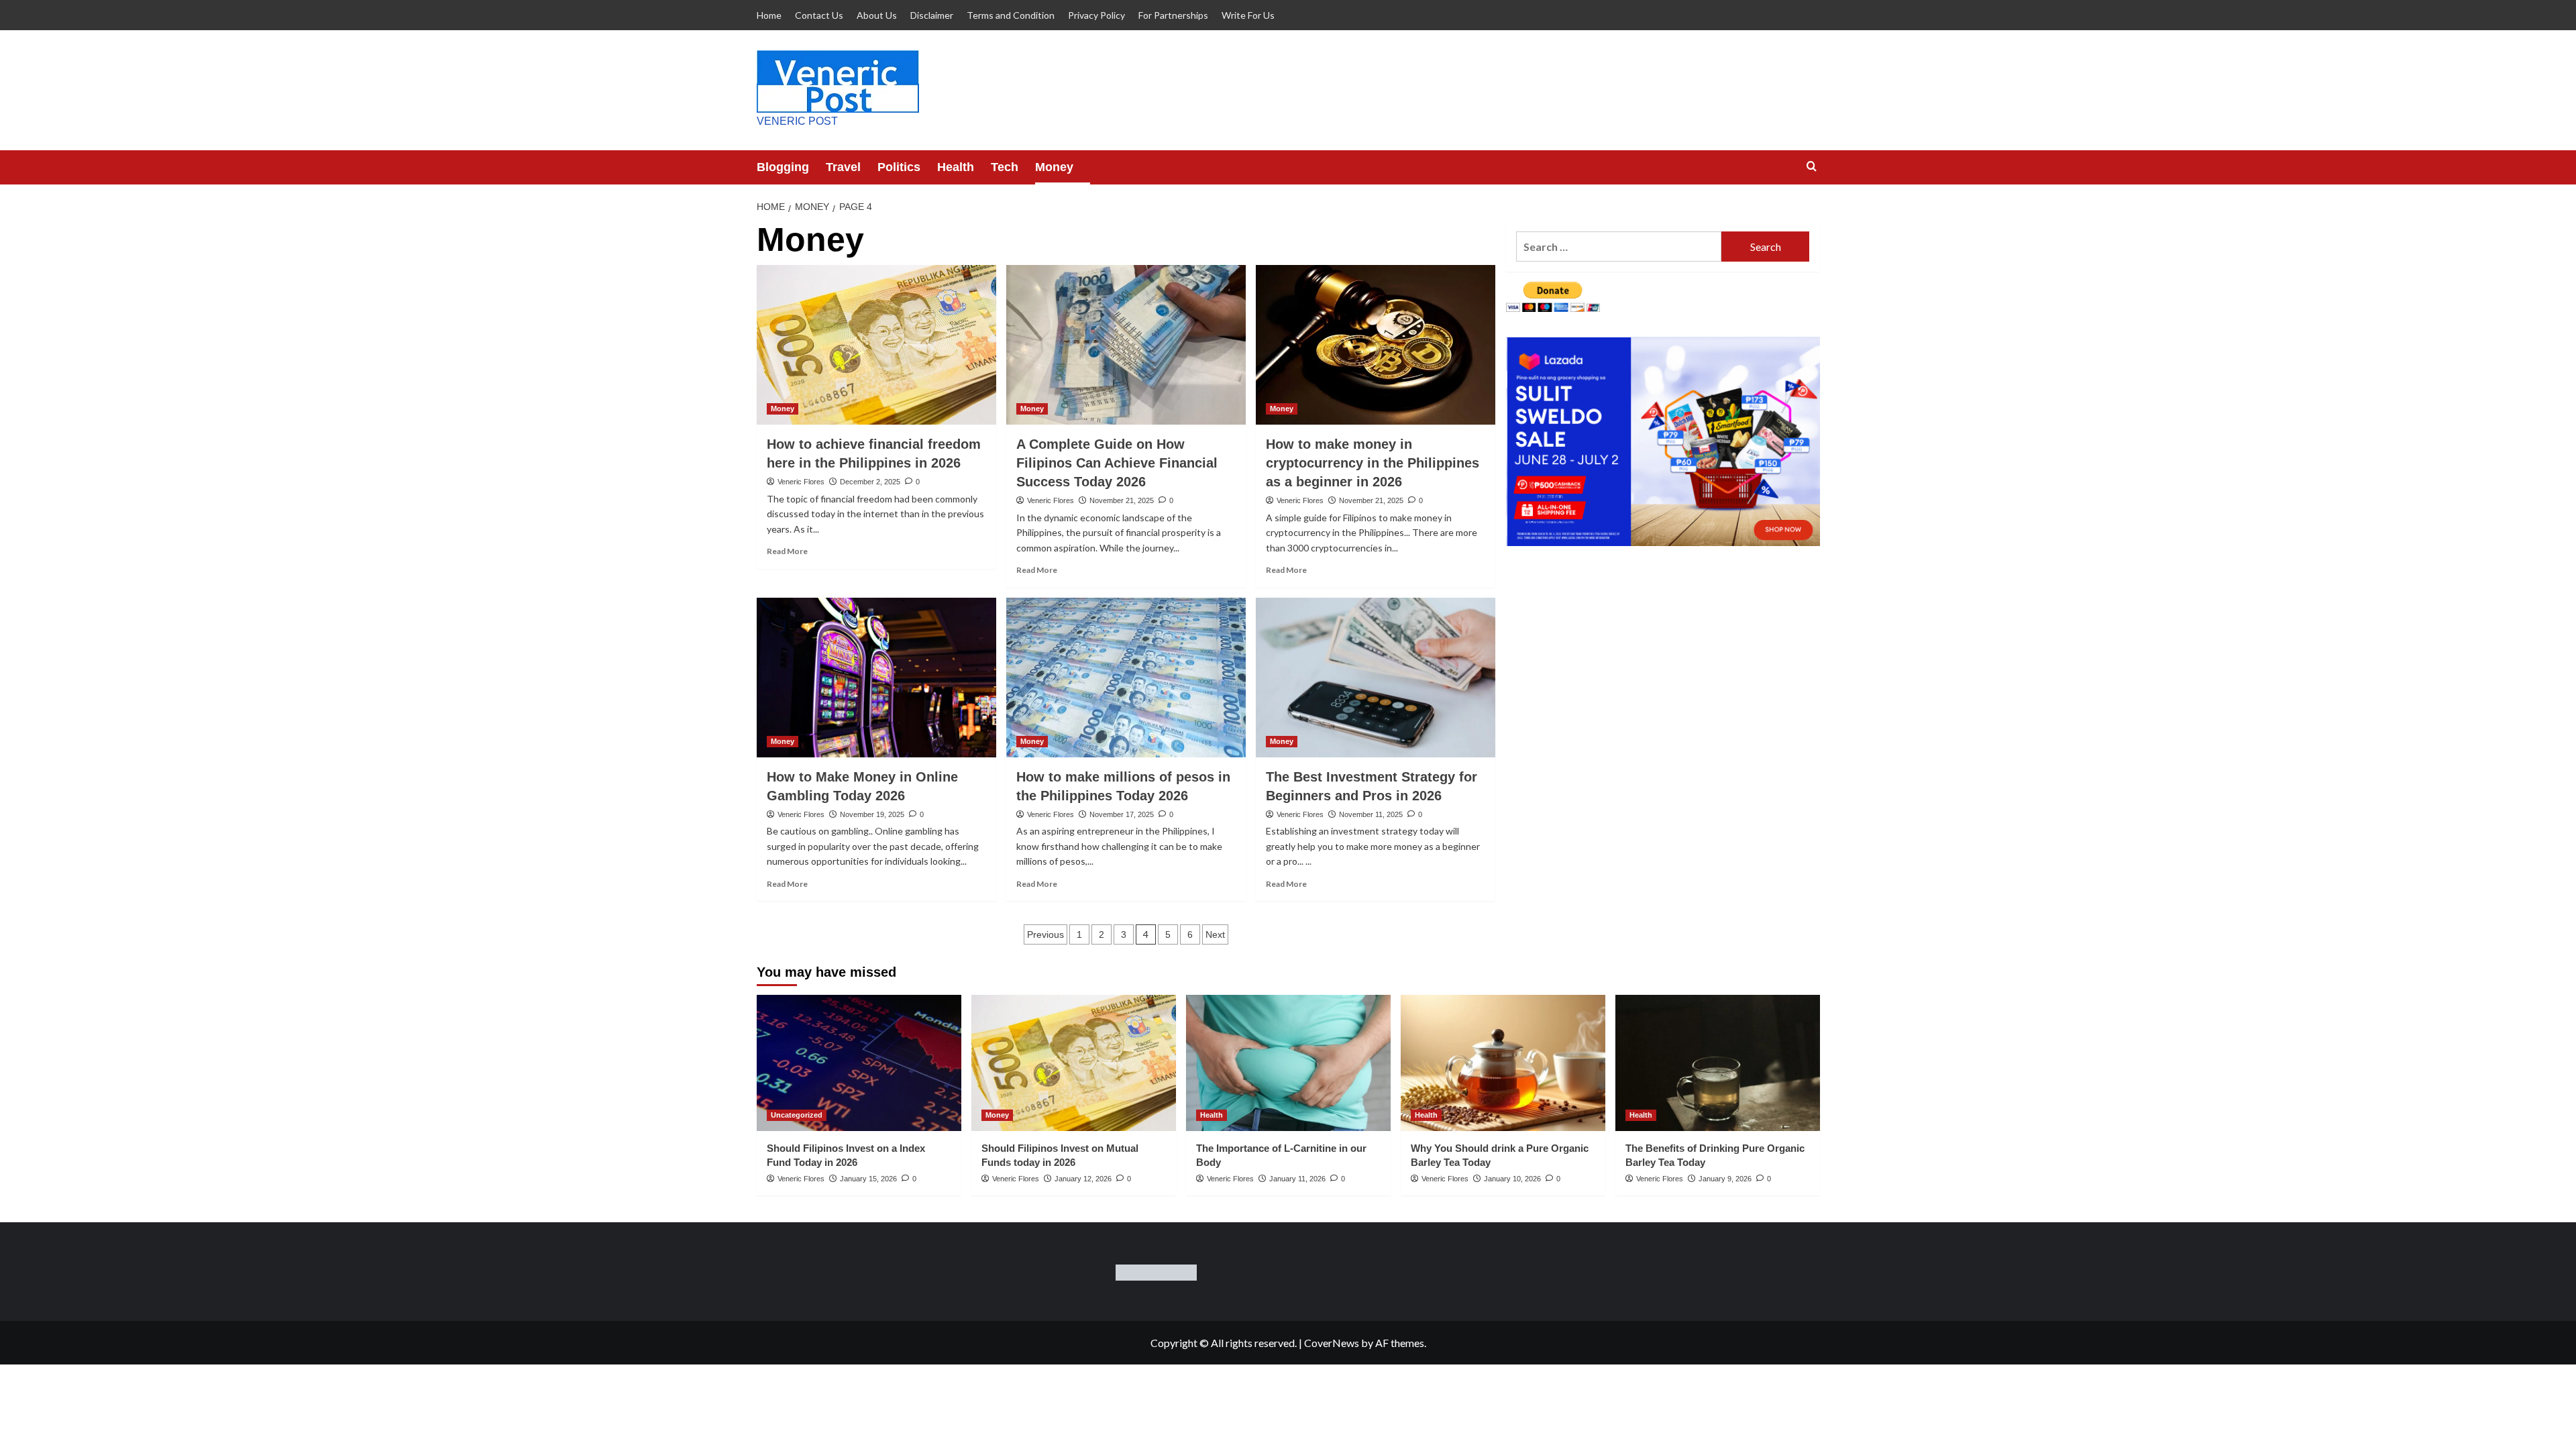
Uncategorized (797, 1115)
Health (956, 167)
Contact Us (819, 15)
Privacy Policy (1096, 15)
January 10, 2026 (1512, 1179)
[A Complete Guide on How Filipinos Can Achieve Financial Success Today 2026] (1126, 345)
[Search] (1812, 167)
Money (1054, 167)
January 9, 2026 (1725, 1179)
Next (1215, 934)
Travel (843, 167)
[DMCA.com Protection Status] (1156, 1271)
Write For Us (1248, 15)
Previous (1045, 934)
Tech (1005, 167)
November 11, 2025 (1371, 814)
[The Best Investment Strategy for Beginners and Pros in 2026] (1376, 678)
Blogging (783, 167)
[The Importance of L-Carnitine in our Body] (1288, 1063)
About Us (877, 15)
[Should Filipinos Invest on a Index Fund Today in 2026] (859, 1063)
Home (769, 15)
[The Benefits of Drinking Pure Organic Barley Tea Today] (1718, 1063)
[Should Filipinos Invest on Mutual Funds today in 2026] (1074, 1063)
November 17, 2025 (1122, 814)
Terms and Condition (1011, 15)
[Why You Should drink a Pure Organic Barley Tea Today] (1503, 1063)
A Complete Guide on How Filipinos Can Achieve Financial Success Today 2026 (1117, 463)
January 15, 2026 (868, 1179)
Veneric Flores (801, 482)
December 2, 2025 (870, 482)
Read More (787, 551)
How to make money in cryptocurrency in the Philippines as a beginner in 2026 (1373, 463)
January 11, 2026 (1297, 1179)
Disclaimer (932, 15)
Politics (899, 167)
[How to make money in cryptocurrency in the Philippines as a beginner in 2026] (1376, 345)
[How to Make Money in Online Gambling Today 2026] (876, 678)
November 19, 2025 (872, 814)
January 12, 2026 (1083, 1179)
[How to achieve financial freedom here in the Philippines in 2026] (876, 345)
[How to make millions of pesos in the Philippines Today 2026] (1126, 678)
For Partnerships (1173, 15)
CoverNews (1332, 1343)
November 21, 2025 (1122, 500)
